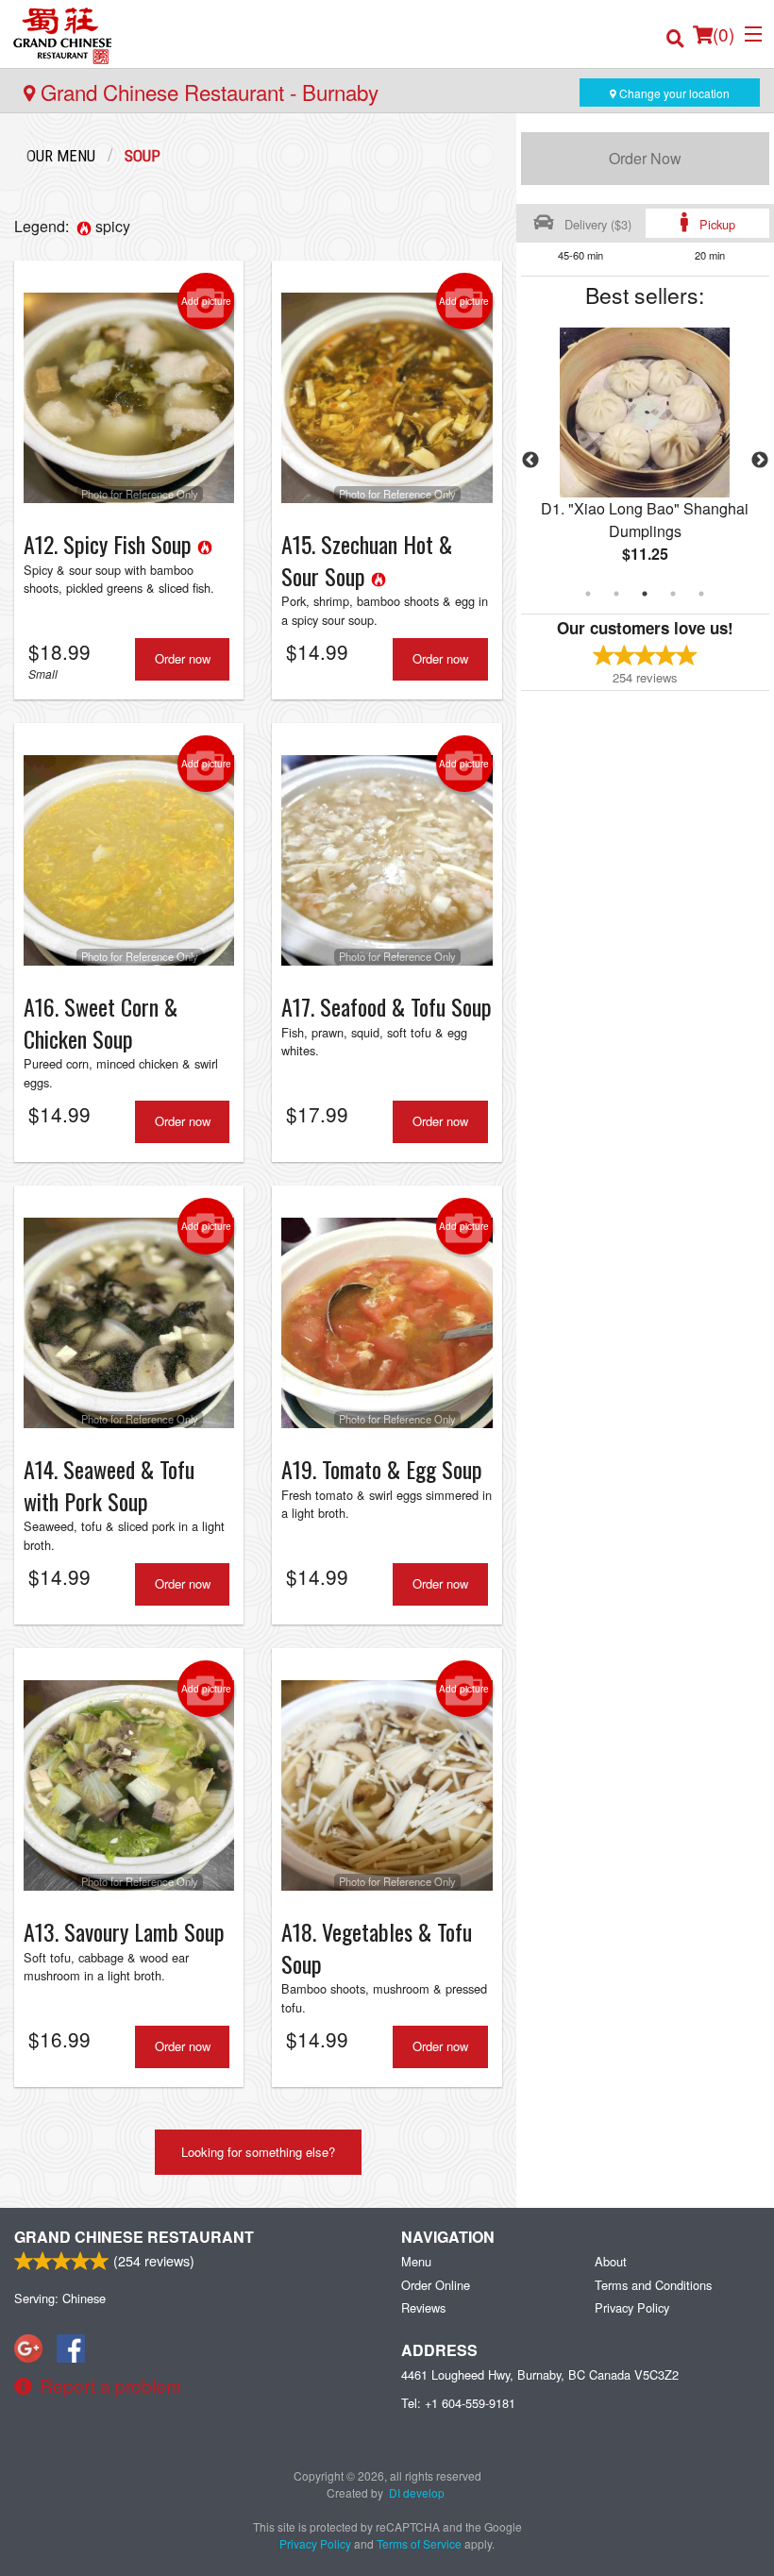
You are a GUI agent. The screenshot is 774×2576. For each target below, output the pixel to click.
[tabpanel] (645, 461)
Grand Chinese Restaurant (134, 2237)
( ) (724, 34)
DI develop (417, 2492)
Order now (183, 658)
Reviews (423, 2307)
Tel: (458, 2403)
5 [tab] (701, 594)
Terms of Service (419, 2543)
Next (760, 461)
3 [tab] (645, 594)
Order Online (436, 2285)
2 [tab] (616, 594)
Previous (530, 461)
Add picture (206, 301)
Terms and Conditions (653, 2285)
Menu (416, 2261)
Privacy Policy (632, 2307)
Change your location (673, 93)
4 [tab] (673, 594)
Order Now (645, 158)
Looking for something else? (258, 2152)
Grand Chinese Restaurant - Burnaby (207, 92)
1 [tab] (588, 594)
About (611, 2261)
